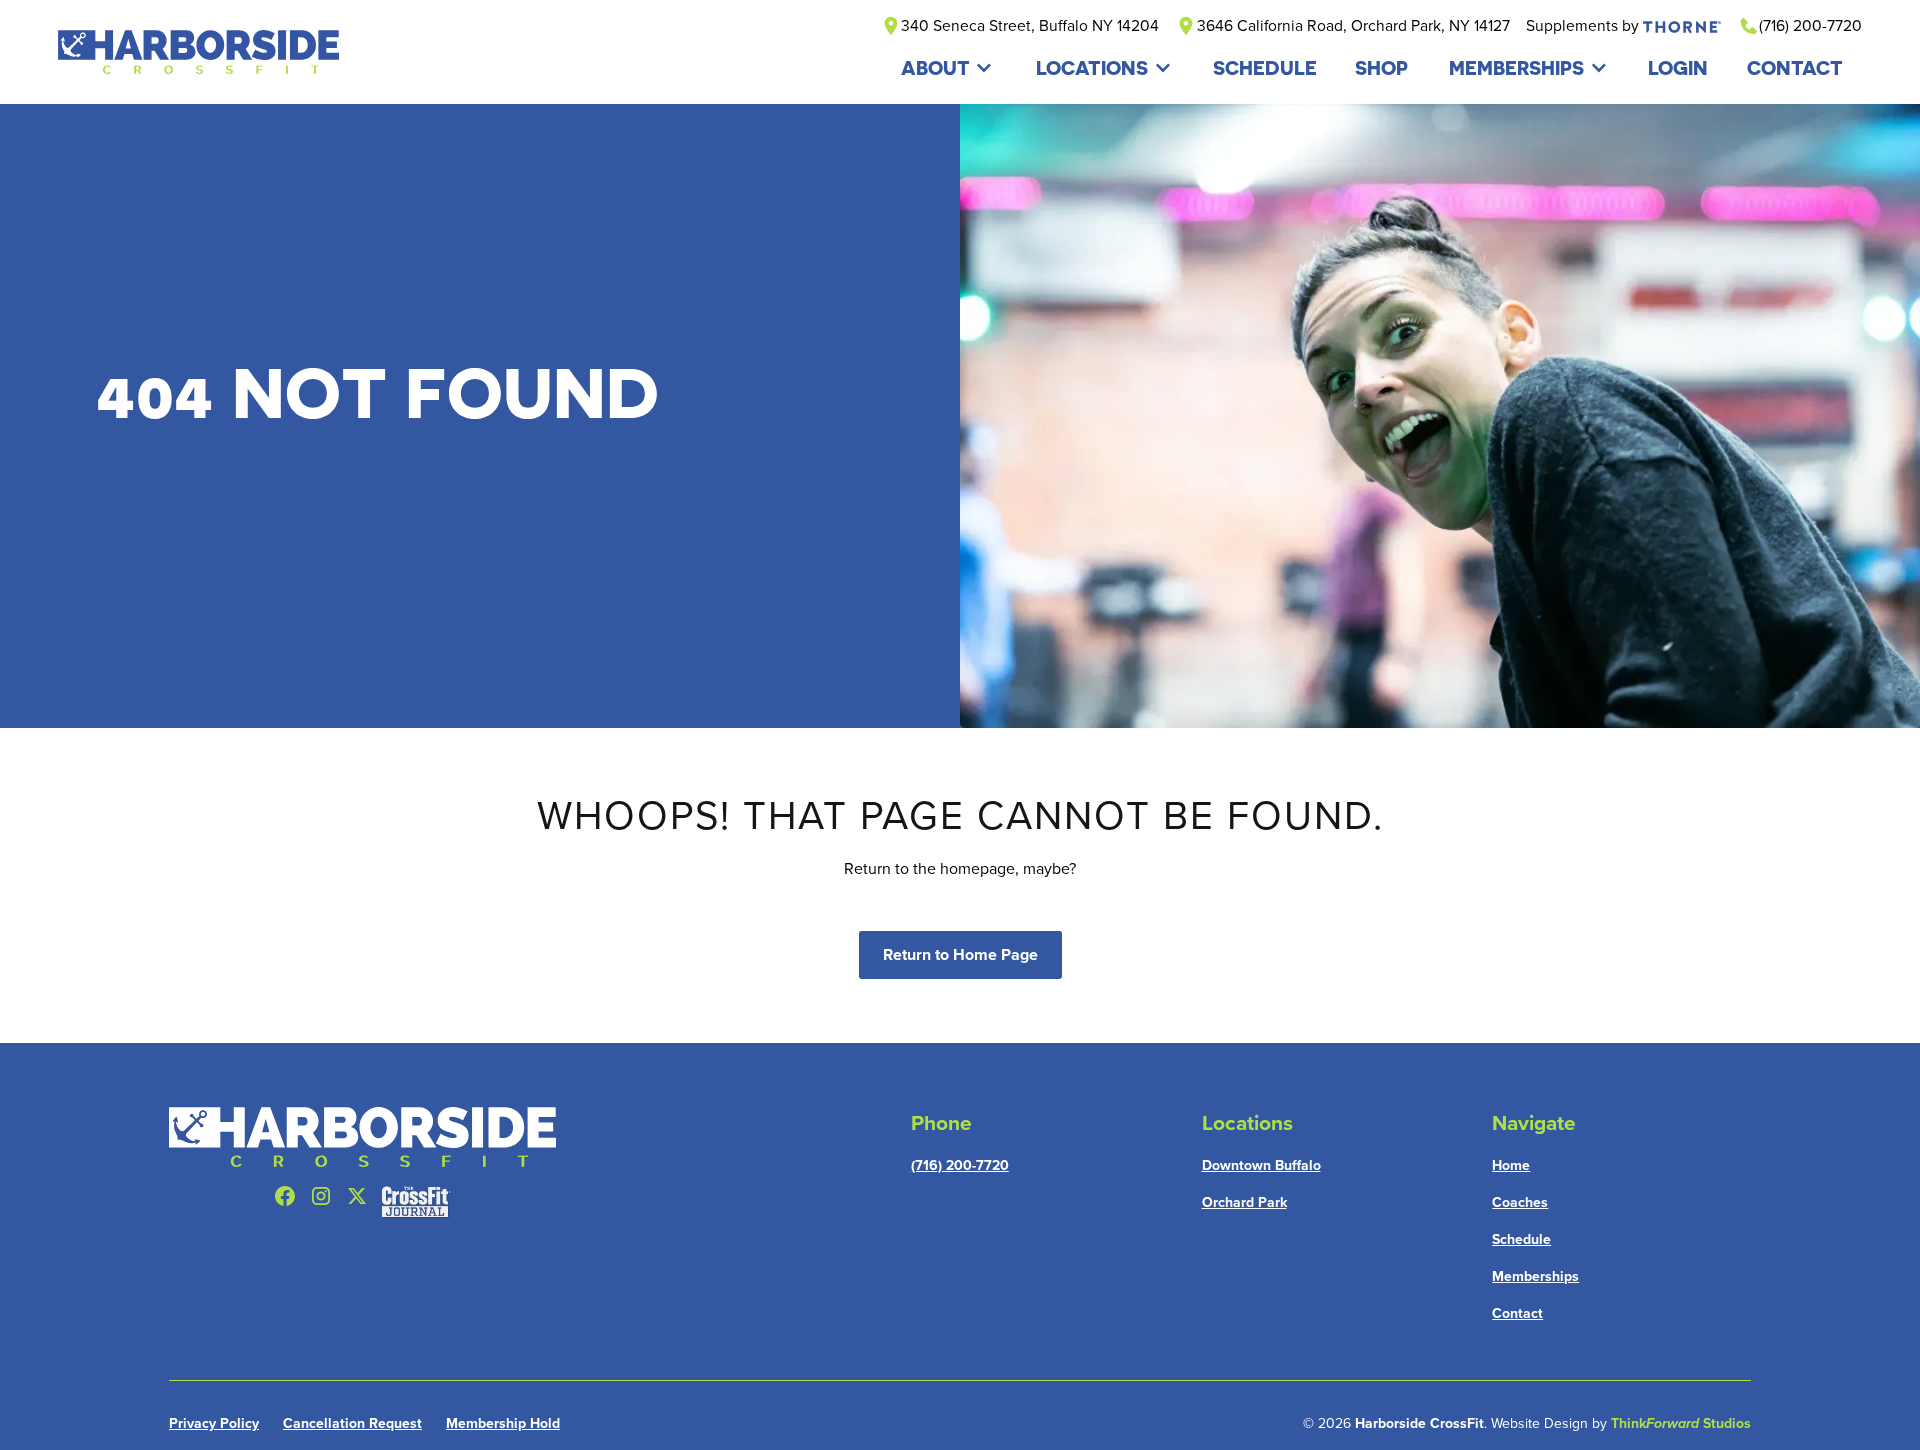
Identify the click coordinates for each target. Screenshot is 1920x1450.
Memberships (1516, 67)
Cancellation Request (352, 1423)
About (935, 67)
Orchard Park (1244, 1202)
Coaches (1520, 1202)
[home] (198, 52)
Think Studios (1681, 1423)
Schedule (1521, 1239)
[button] (947, 67)
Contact (1517, 1313)
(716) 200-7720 (960, 1165)
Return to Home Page (960, 954)
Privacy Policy (214, 1423)
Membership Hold (503, 1423)
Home (1511, 1165)
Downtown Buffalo (1261, 1165)
